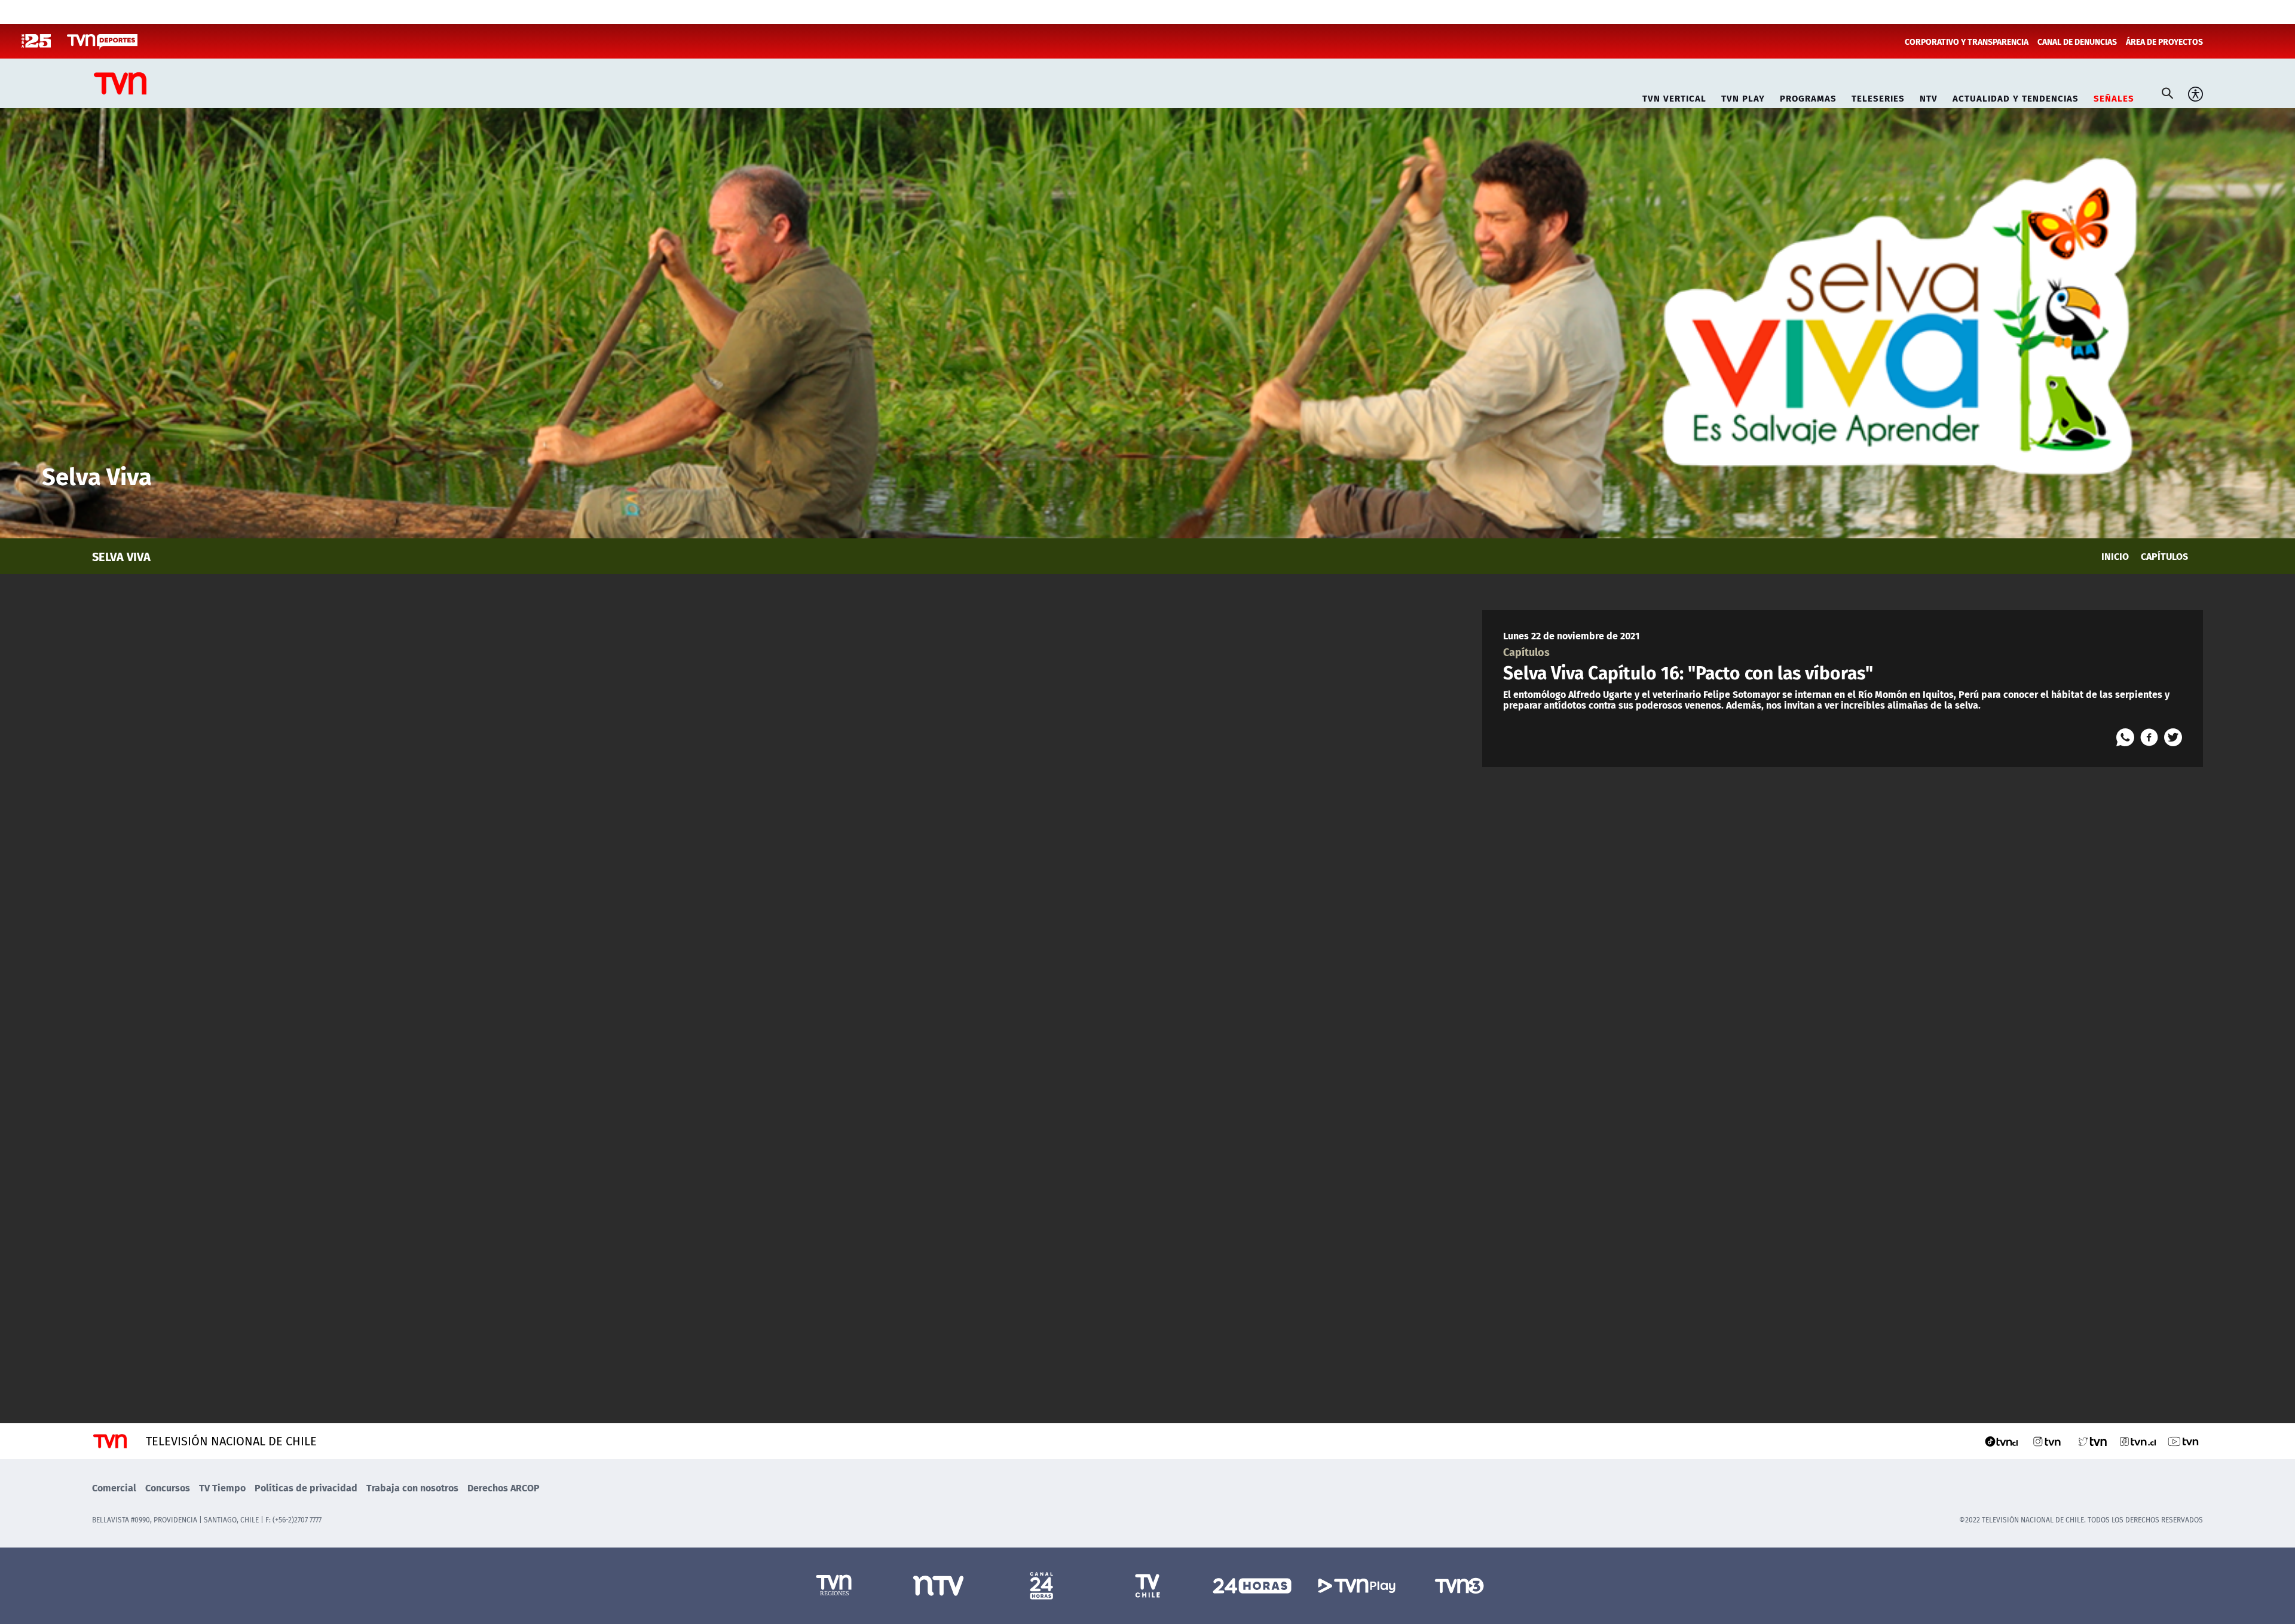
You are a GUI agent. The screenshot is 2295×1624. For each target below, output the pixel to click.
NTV (1929, 96)
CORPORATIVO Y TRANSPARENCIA (1967, 41)
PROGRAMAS (1808, 96)
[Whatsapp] (2125, 737)
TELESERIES (1878, 96)
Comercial (114, 1487)
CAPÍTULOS (2164, 556)
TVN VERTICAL (1674, 96)
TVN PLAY (1743, 96)
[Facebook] (2149, 737)
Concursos (168, 1487)
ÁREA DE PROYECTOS (2164, 41)
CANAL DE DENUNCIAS (2077, 41)
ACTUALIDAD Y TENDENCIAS (2016, 96)
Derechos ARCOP (504, 1487)
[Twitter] (2173, 737)
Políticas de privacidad (306, 1487)
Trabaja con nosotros (412, 1487)
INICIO (2115, 556)
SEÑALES (2114, 96)
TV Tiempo (222, 1487)
